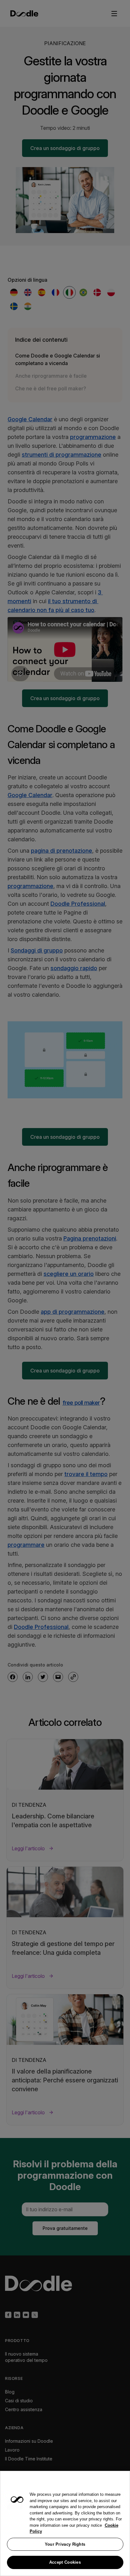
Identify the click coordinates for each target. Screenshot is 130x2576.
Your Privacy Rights (65, 2544)
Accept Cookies (65, 2562)
